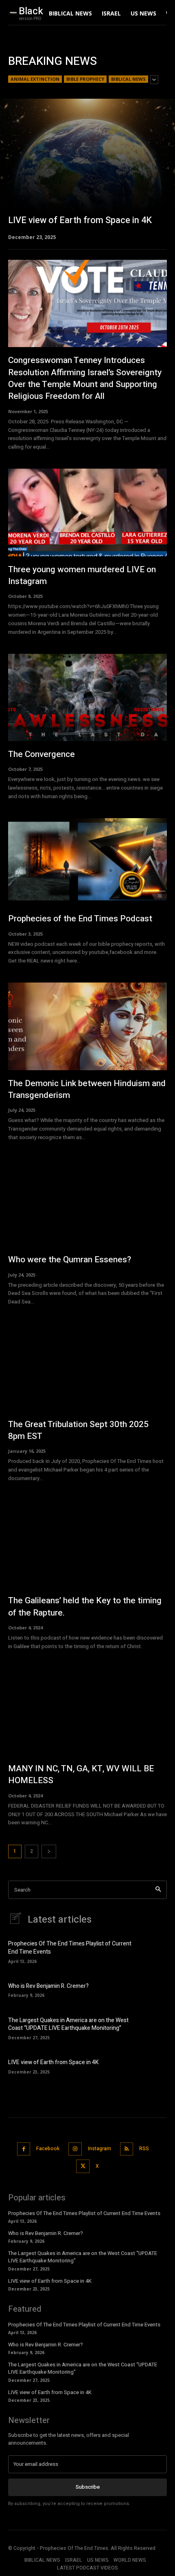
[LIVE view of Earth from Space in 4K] (87, 169)
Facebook (48, 2149)
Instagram (100, 2149)
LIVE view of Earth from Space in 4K (53, 2062)
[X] (83, 2166)
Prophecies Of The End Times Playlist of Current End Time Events (70, 1948)
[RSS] (127, 2149)
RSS (144, 2149)
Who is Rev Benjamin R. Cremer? (48, 1986)
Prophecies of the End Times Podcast (80, 919)
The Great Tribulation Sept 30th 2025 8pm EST (78, 1430)
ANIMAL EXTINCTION (35, 79)
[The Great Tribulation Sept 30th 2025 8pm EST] (87, 1367)
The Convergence (42, 754)
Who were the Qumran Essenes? (70, 1260)
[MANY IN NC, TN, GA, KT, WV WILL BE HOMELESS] (87, 1712)
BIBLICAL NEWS (128, 79)
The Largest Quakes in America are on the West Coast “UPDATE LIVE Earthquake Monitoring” (68, 2024)
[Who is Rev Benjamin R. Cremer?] (153, 1990)
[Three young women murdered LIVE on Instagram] (87, 512)
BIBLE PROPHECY (85, 79)
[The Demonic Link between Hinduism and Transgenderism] (87, 1026)
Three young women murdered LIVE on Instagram (82, 575)
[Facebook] (24, 2149)
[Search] (158, 1890)
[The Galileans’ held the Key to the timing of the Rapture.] (87, 1544)
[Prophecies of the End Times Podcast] (87, 862)
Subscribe (88, 2487)
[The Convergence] (87, 698)
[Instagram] (75, 2149)
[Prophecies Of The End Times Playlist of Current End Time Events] (153, 1951)
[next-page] (49, 1851)
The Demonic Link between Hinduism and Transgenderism (87, 1089)
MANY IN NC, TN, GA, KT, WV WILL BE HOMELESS (81, 1775)
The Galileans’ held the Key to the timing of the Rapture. (85, 1607)
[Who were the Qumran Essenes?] (87, 1203)
